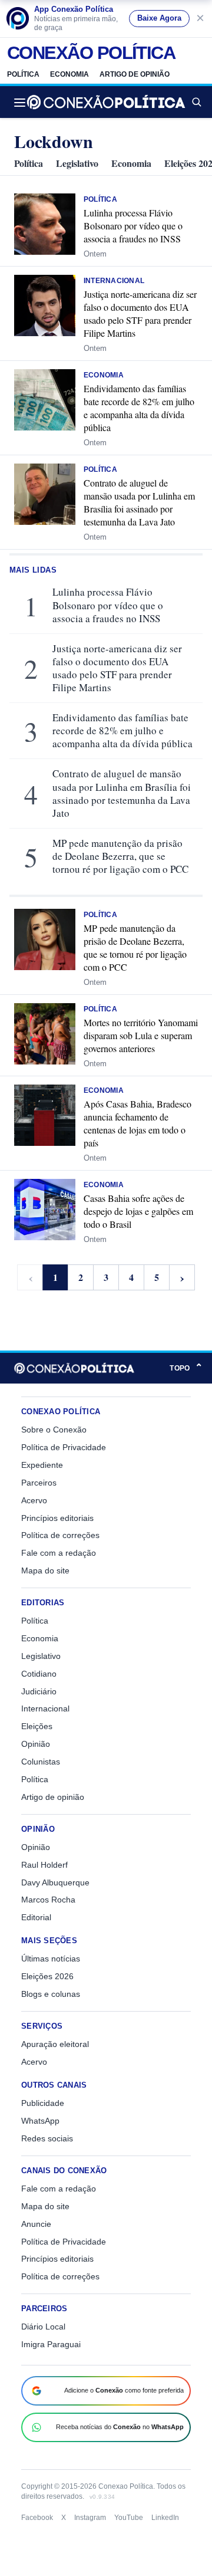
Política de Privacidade (64, 1447)
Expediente (42, 1465)
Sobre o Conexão (54, 1430)
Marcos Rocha (48, 1900)
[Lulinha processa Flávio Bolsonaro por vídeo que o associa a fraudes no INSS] (45, 224)
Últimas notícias (51, 1959)
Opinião (36, 1744)
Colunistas (41, 1762)
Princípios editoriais (57, 1518)
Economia (69, 74)
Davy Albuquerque (55, 1882)
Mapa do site (45, 1570)
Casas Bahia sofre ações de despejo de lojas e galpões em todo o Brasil (138, 1211)
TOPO (186, 1368)
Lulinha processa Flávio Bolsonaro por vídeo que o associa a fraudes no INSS (133, 226)
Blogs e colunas (51, 1994)
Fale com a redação (59, 1553)
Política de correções (60, 1535)
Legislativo (77, 163)
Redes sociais (47, 2138)
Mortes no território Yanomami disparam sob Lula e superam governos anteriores (141, 1035)
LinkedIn (165, 2518)
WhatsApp (40, 2121)
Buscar (196, 102)
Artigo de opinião (135, 74)
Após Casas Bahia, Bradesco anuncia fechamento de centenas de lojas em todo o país (138, 1123)
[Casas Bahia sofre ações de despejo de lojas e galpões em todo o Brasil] (45, 1210)
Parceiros (39, 1483)
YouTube (129, 2518)
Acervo (34, 1500)
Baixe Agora (159, 18)
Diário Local (43, 2327)
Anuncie (36, 2224)
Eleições (37, 1726)
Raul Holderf (44, 1865)
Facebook (37, 2518)
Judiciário (39, 1691)
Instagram (90, 2518)
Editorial (36, 1917)
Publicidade (43, 2103)
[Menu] (23, 102)
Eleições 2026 (47, 1976)
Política (23, 74)
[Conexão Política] (106, 102)
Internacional (114, 281)
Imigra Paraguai (51, 2344)
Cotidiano (39, 1674)
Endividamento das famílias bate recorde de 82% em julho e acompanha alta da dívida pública (139, 408)
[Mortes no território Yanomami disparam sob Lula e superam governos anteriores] (45, 1034)
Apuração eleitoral (55, 2044)
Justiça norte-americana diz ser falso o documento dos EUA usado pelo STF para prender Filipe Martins (140, 313)
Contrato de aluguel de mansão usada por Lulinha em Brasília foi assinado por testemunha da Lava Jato (139, 502)
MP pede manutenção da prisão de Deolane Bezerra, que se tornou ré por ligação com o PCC (120, 856)
